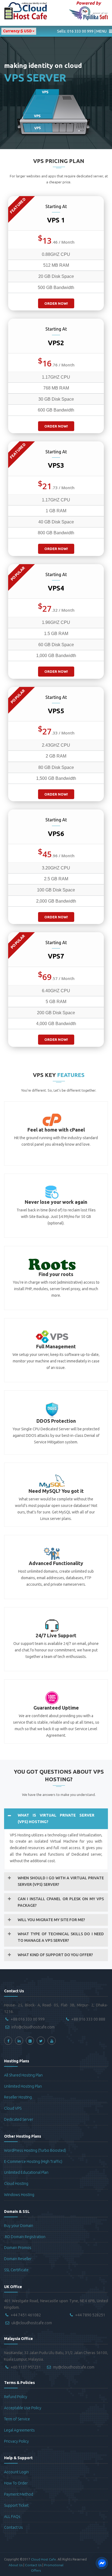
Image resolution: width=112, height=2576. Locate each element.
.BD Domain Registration (25, 2237)
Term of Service (17, 2419)
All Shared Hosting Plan (23, 2075)
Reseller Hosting (18, 2097)
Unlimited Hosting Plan (23, 2086)
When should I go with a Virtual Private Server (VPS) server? (61, 1881)
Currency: (17, 31)
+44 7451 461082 (26, 2315)
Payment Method (19, 2494)
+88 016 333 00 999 (28, 2019)
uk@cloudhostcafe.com (32, 2323)
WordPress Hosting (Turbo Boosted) (35, 2150)
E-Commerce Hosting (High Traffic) (33, 2162)
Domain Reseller (18, 2259)
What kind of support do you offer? (55, 1955)
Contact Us (13, 2527)
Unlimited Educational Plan (26, 2172)
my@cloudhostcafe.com (74, 2367)
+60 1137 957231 (26, 2367)
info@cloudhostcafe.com (33, 2027)
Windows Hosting (19, 2195)
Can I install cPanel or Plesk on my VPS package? (61, 1902)
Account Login (16, 2472)
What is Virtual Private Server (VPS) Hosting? (56, 1818)
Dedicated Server (19, 2119)
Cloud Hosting (16, 2184)
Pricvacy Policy (16, 2441)
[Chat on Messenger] (102, 2563)
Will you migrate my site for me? (51, 1920)
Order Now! (56, 303)
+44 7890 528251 (90, 2315)
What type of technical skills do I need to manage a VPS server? (61, 1937)
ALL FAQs (12, 2517)
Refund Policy (16, 2397)
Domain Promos (18, 2248)
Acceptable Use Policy (23, 2408)
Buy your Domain (19, 2226)
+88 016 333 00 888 (88, 2019)
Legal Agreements (19, 2430)
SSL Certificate (16, 2270)
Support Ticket (16, 2505)
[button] (82, 31)
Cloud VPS (13, 2108)
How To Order (16, 2483)
